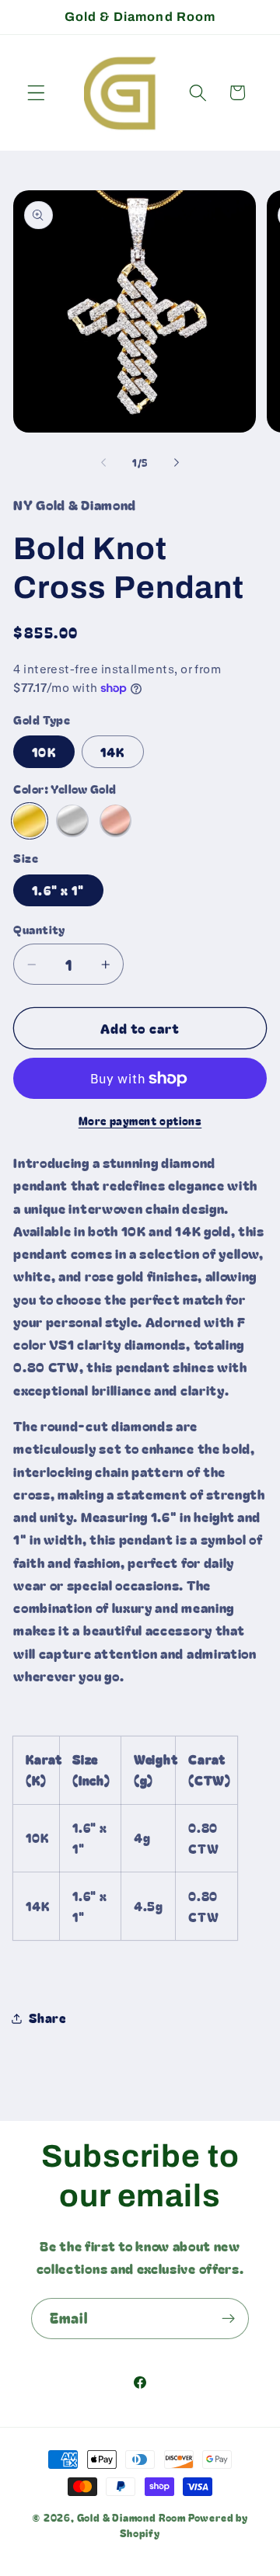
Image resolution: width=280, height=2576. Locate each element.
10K (44, 752)
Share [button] (47, 2018)
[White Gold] (72, 820)
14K (112, 752)
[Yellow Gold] (29, 820)
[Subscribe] (228, 2319)
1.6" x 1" (58, 890)
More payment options (140, 1121)
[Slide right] (177, 463)
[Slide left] (103, 463)
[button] (36, 93)
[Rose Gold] (115, 820)
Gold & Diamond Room (133, 2517)
